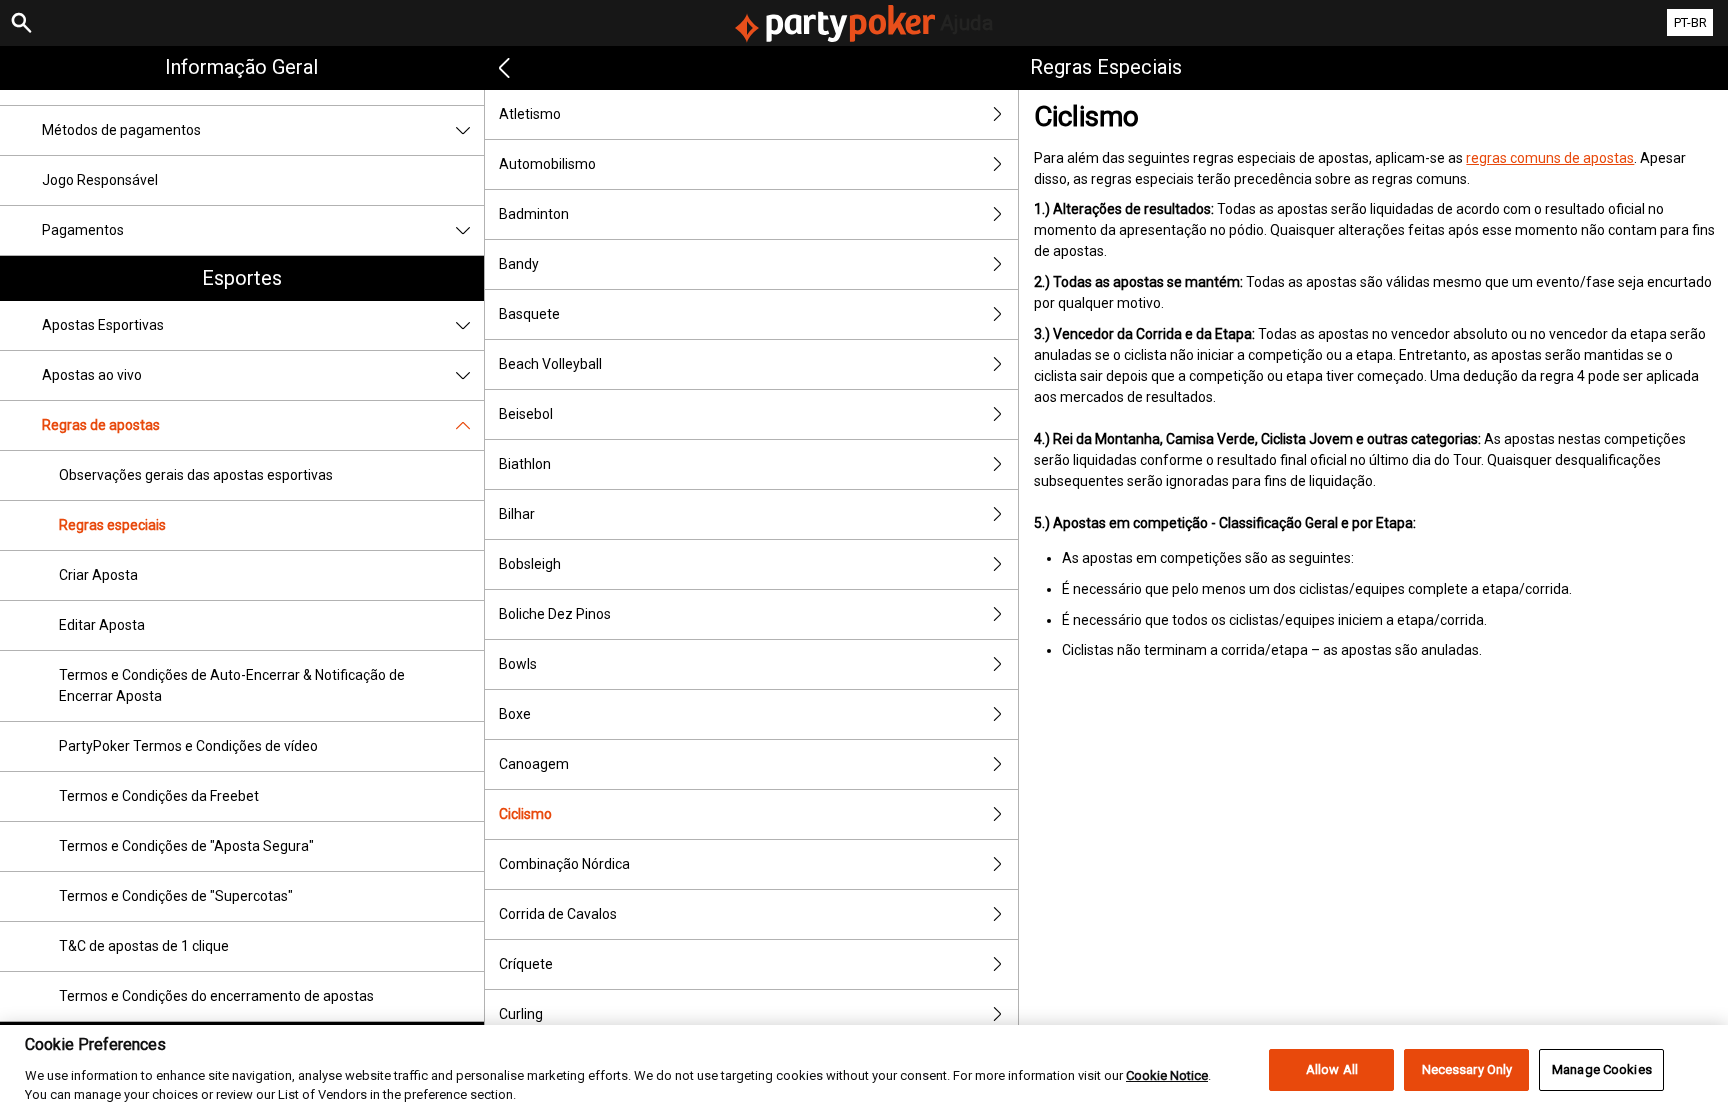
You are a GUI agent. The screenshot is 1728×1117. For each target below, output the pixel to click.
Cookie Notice (1167, 1074)
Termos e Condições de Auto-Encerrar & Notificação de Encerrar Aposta (232, 685)
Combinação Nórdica (564, 864)
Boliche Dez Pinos (555, 614)
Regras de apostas (101, 425)
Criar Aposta (98, 575)
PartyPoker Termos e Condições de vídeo (188, 746)
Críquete (526, 964)
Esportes (242, 278)
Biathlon (525, 464)
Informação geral (241, 67)
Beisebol (526, 414)
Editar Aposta (102, 625)
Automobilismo (547, 164)
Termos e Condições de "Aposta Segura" (186, 846)
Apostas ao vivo (92, 375)
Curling (521, 1014)
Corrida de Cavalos (558, 914)
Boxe (515, 714)
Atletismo (530, 114)
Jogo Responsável (100, 180)
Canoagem (534, 764)
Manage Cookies (1602, 1069)
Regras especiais (112, 525)
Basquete (529, 314)
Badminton (534, 214)
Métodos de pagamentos (121, 130)
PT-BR (1690, 22)
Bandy (519, 264)
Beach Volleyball (550, 364)
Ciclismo (525, 814)
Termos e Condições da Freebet (159, 796)
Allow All (1332, 1069)
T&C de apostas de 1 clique (144, 946)
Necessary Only (1467, 1069)
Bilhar (517, 514)
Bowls (518, 664)
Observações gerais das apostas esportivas (196, 475)
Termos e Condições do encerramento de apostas (216, 996)
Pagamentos (83, 230)
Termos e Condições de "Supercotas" (176, 896)
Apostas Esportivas (103, 325)
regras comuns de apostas (1550, 158)
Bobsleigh (530, 564)
